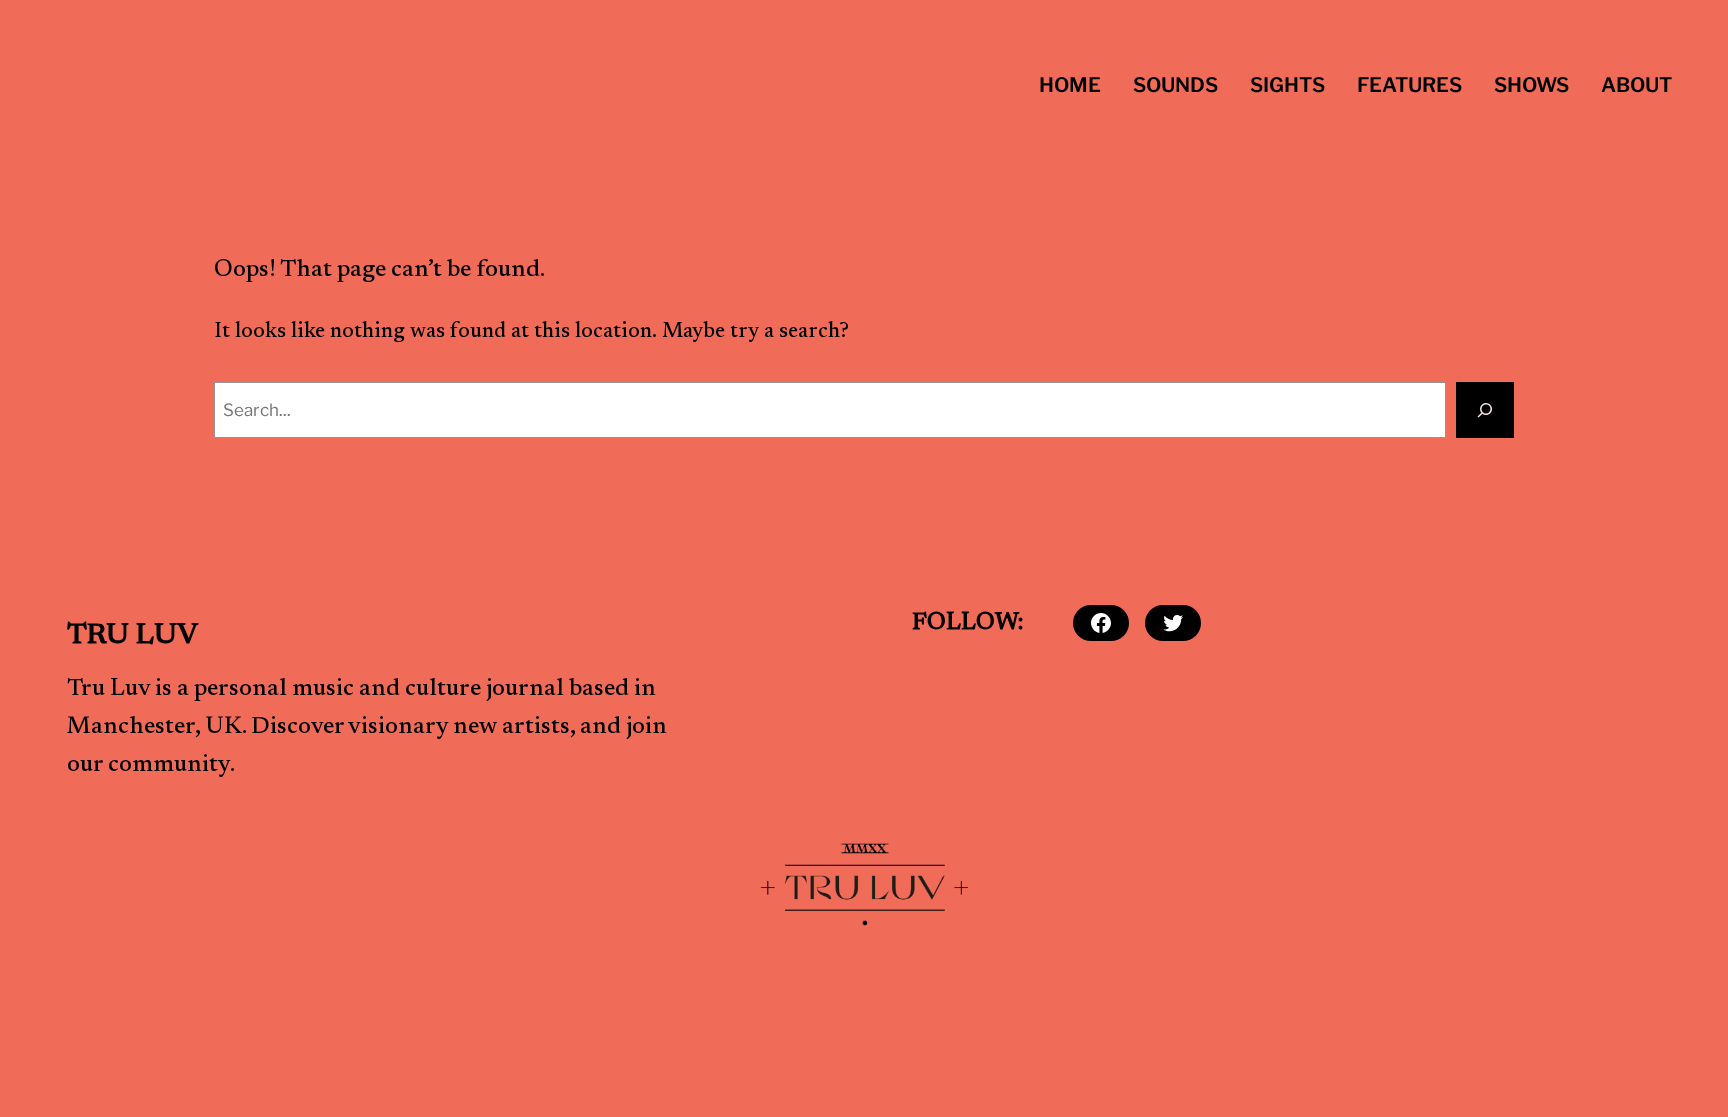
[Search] (1485, 410)
